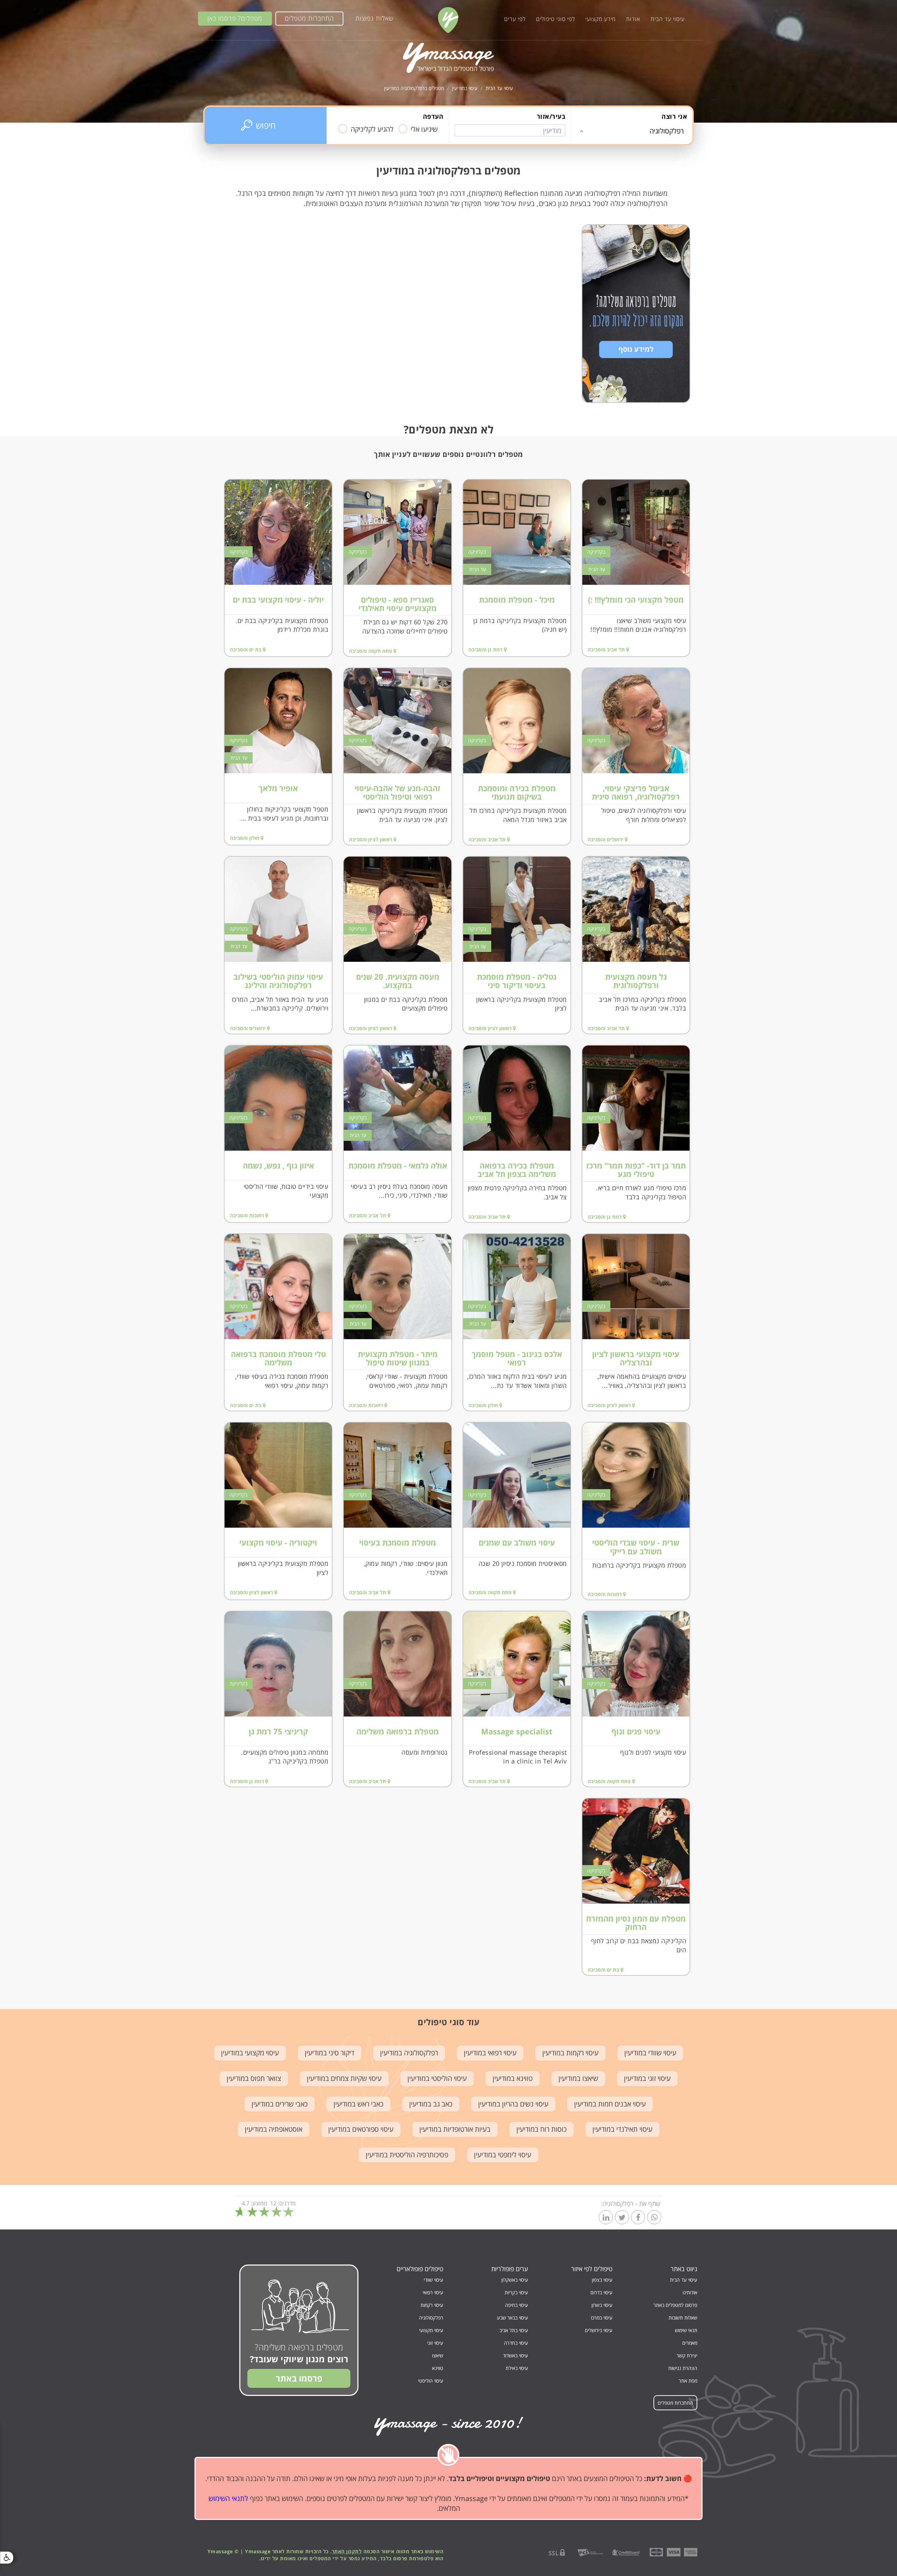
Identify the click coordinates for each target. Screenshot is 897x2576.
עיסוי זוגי (435, 2343)
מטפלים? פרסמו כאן (235, 18)
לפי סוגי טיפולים (556, 19)
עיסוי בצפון (602, 2280)
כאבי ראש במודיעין (358, 2104)
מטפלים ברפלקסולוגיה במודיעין (414, 88)
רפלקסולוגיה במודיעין (409, 2053)
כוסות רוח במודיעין (542, 2129)
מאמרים (690, 2343)
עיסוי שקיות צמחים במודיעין (344, 2078)
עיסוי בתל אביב (514, 2330)
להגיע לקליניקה (372, 129)
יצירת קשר (687, 2355)
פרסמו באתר (299, 2378)
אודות (633, 19)
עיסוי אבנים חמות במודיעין (610, 2104)
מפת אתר (688, 2381)
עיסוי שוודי (433, 2280)
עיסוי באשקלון (515, 2280)
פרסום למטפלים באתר (675, 2305)
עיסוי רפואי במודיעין (490, 2053)
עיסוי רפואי (433, 2292)
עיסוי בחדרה (516, 2343)
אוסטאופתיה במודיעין (274, 2129)
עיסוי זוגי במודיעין (647, 2078)
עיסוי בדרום (601, 2292)
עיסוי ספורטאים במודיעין (361, 2129)
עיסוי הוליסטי (431, 2381)
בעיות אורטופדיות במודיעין (455, 2129)
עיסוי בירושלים (599, 2330)
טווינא (438, 2368)
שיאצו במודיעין (578, 2078)
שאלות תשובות (683, 2318)
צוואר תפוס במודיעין (254, 2078)
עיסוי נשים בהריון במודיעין (513, 2104)
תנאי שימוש (686, 2330)
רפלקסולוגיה (431, 2318)
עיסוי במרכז (602, 2318)
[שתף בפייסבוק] (638, 2218)
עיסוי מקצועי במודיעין (250, 2053)
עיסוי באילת (517, 2368)
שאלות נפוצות (375, 18)
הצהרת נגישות (683, 2368)
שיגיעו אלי (424, 129)
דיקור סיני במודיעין (330, 2053)
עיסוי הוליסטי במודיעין (437, 2078)
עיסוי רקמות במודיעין (570, 2053)
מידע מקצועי (601, 19)
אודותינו (690, 2292)
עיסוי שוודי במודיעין (650, 2053)
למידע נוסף (636, 349)
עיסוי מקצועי (431, 2330)
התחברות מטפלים (309, 18)
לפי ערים (515, 19)
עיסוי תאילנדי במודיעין (622, 2129)
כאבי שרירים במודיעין (280, 2104)
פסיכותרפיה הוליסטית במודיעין (407, 2155)
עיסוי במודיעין (465, 88)
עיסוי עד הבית (668, 19)
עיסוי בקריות (516, 2292)
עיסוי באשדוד (515, 2355)
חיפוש (266, 125)
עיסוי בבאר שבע (512, 2318)
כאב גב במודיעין (431, 2104)
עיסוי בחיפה (516, 2305)
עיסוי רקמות (432, 2305)
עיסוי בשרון (602, 2305)
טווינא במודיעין (513, 2078)
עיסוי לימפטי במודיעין (503, 2155)
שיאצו (438, 2355)
